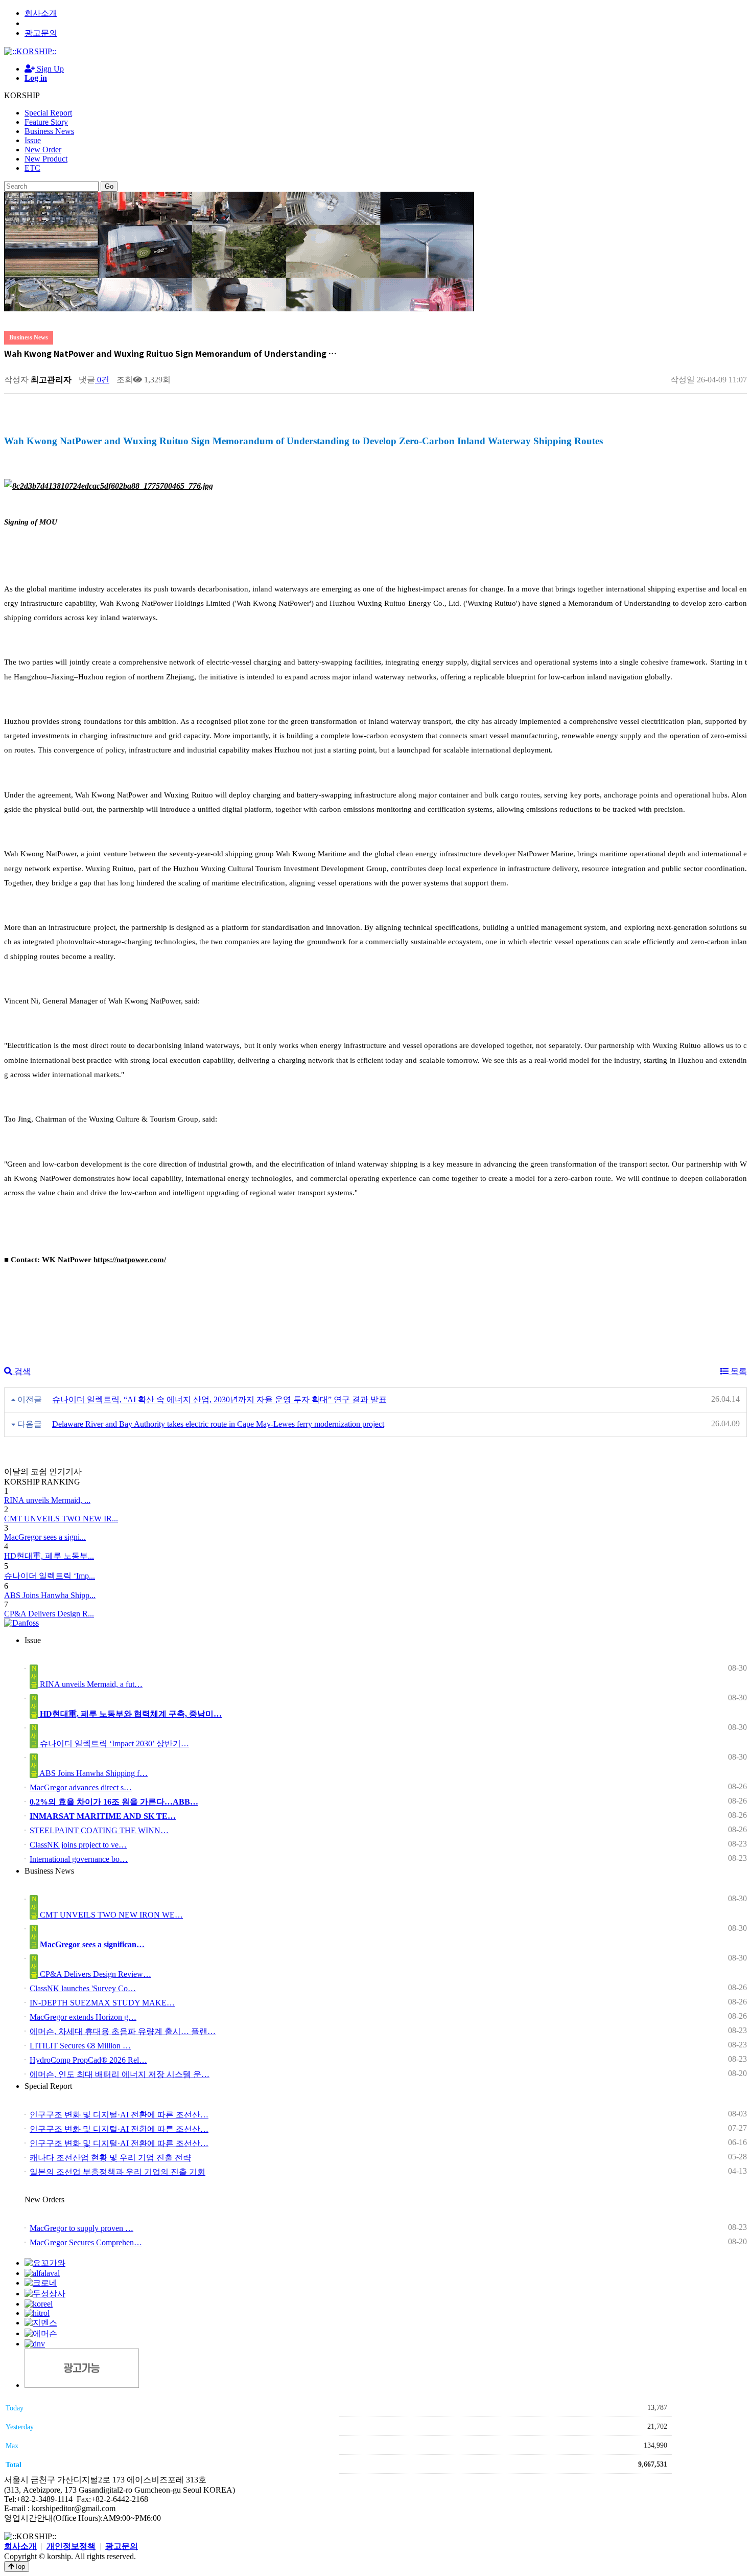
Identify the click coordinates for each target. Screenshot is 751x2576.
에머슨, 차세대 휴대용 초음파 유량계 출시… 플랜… (123, 2031)
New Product (46, 159)
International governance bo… (79, 1859)
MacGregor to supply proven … (81, 2228)
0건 (102, 380)
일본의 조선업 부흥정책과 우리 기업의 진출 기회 (118, 2172)
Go (109, 186)
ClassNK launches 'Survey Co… (83, 1988)
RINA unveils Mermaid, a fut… (90, 1684)
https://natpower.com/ (130, 1260)
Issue (33, 140)
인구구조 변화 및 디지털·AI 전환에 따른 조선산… (119, 2115)
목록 (738, 1371)
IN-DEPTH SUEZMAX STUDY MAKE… (102, 2003)
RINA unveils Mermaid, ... (47, 1500)
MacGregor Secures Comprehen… (86, 2242)
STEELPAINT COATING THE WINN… (99, 1830)
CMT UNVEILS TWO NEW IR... (61, 1519)
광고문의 (41, 33)
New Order (43, 150)
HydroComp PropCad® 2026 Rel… (88, 2060)
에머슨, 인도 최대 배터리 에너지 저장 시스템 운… (120, 2074)
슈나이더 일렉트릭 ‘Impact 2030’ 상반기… (113, 1743)
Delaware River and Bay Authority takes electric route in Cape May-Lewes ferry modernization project (218, 1424)
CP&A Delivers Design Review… (95, 1974)
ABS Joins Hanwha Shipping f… (93, 1773)
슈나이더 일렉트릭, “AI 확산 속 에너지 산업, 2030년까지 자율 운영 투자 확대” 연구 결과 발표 (219, 1399)
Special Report (48, 113)
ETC (32, 168)
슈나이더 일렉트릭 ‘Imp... (50, 1576)
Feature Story (46, 122)
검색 (21, 1371)
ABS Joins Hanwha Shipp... (50, 1595)
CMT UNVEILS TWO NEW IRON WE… (110, 1915)
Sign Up (49, 69)
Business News (49, 131)
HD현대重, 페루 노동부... (49, 1556)
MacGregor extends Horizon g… (83, 2017)
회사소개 (41, 13)
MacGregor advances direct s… (81, 1787)
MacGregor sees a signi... (45, 1537)
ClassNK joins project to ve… (78, 1845)
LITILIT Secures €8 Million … (80, 2046)
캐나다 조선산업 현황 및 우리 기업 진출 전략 (110, 2158)
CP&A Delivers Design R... (49, 1614)
